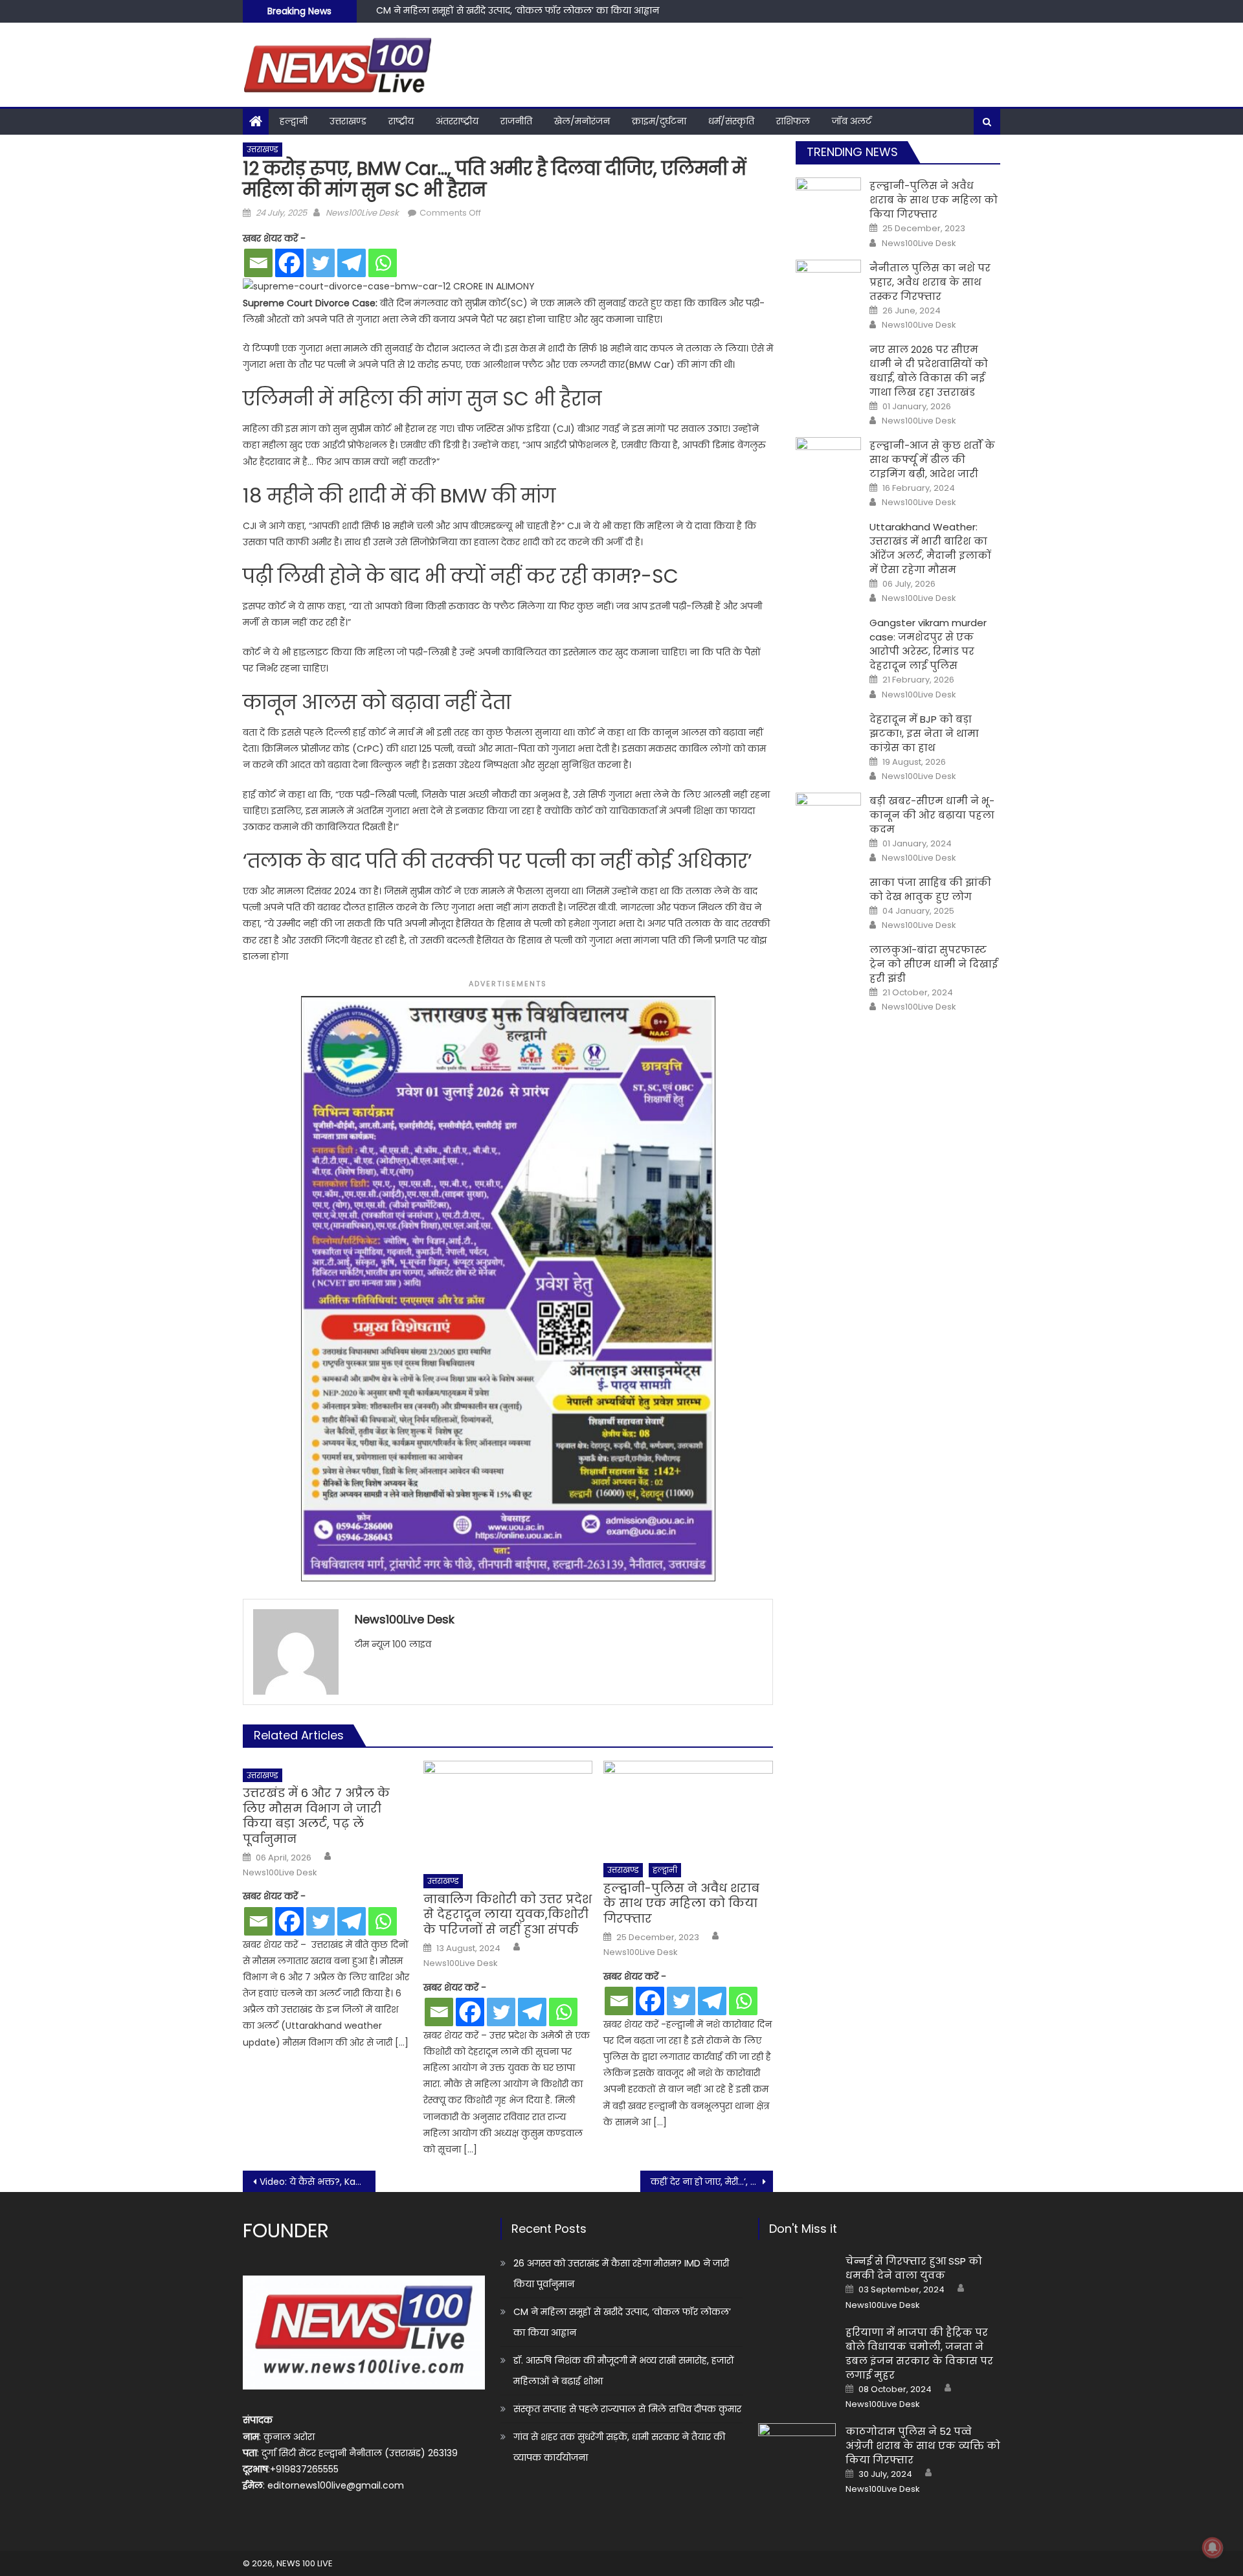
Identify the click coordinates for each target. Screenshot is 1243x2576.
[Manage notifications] (1213, 2548)
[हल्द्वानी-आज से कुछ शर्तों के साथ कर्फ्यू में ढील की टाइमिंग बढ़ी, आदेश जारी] (828, 460)
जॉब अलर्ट (852, 121)
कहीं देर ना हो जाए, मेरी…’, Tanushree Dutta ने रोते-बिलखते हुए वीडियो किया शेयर (712, 2182)
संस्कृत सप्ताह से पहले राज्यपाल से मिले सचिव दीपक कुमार (627, 2409)
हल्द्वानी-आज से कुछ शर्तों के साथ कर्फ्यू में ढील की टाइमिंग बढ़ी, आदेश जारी (932, 459)
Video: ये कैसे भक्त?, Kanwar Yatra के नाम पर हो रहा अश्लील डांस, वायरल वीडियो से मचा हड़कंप (318, 2182)
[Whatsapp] (383, 263)
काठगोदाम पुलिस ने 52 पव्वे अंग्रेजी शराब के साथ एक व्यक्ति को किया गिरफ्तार (923, 2446)
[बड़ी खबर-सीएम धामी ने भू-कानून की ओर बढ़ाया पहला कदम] (828, 816)
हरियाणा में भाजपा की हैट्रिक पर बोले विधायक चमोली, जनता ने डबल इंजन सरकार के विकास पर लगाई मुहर (919, 2354)
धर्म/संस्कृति (731, 121)
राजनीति (516, 121)
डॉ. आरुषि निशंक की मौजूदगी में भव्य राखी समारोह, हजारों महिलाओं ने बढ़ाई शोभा (532, 15)
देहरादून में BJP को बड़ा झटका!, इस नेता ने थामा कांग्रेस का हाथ (924, 733)
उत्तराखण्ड (348, 121)
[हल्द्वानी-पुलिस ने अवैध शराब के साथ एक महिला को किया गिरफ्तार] (688, 1808)
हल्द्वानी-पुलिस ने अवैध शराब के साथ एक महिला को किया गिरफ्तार (681, 1903)
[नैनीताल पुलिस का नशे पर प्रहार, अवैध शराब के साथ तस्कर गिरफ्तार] (828, 283)
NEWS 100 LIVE (305, 2563)
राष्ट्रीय (401, 121)
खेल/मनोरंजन (582, 121)
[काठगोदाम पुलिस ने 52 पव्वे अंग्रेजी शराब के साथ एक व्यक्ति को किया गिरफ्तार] (797, 2451)
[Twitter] (320, 263)
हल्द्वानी (294, 121)
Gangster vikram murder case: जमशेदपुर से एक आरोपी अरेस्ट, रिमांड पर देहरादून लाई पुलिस (928, 644)
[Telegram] (352, 263)
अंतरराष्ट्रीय (457, 121)
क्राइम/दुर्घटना (659, 121)
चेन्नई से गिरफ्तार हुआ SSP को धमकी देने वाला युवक (914, 2268)
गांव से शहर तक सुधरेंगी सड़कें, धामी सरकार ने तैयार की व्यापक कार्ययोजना (619, 2447)
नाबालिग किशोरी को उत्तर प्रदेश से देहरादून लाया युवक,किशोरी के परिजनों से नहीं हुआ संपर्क (508, 1914)
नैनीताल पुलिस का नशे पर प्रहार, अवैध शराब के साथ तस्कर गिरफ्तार (930, 282)
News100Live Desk (362, 213)
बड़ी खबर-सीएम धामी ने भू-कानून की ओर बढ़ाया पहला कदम (932, 815)
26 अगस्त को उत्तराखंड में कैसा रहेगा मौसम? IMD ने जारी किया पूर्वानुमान (621, 2274)
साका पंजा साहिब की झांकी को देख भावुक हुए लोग (930, 889)
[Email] (258, 263)
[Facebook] (289, 263)
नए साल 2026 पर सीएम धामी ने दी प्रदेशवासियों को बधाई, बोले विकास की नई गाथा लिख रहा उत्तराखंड (929, 371)
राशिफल (793, 121)
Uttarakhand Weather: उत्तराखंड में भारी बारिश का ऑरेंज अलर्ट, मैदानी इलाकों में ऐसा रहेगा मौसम (930, 548)
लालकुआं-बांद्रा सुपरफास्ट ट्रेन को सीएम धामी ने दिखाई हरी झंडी (934, 964)
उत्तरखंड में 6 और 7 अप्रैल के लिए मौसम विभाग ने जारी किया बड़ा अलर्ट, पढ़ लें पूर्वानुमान (316, 1816)
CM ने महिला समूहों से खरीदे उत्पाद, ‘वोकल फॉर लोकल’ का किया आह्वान (622, 2322)
